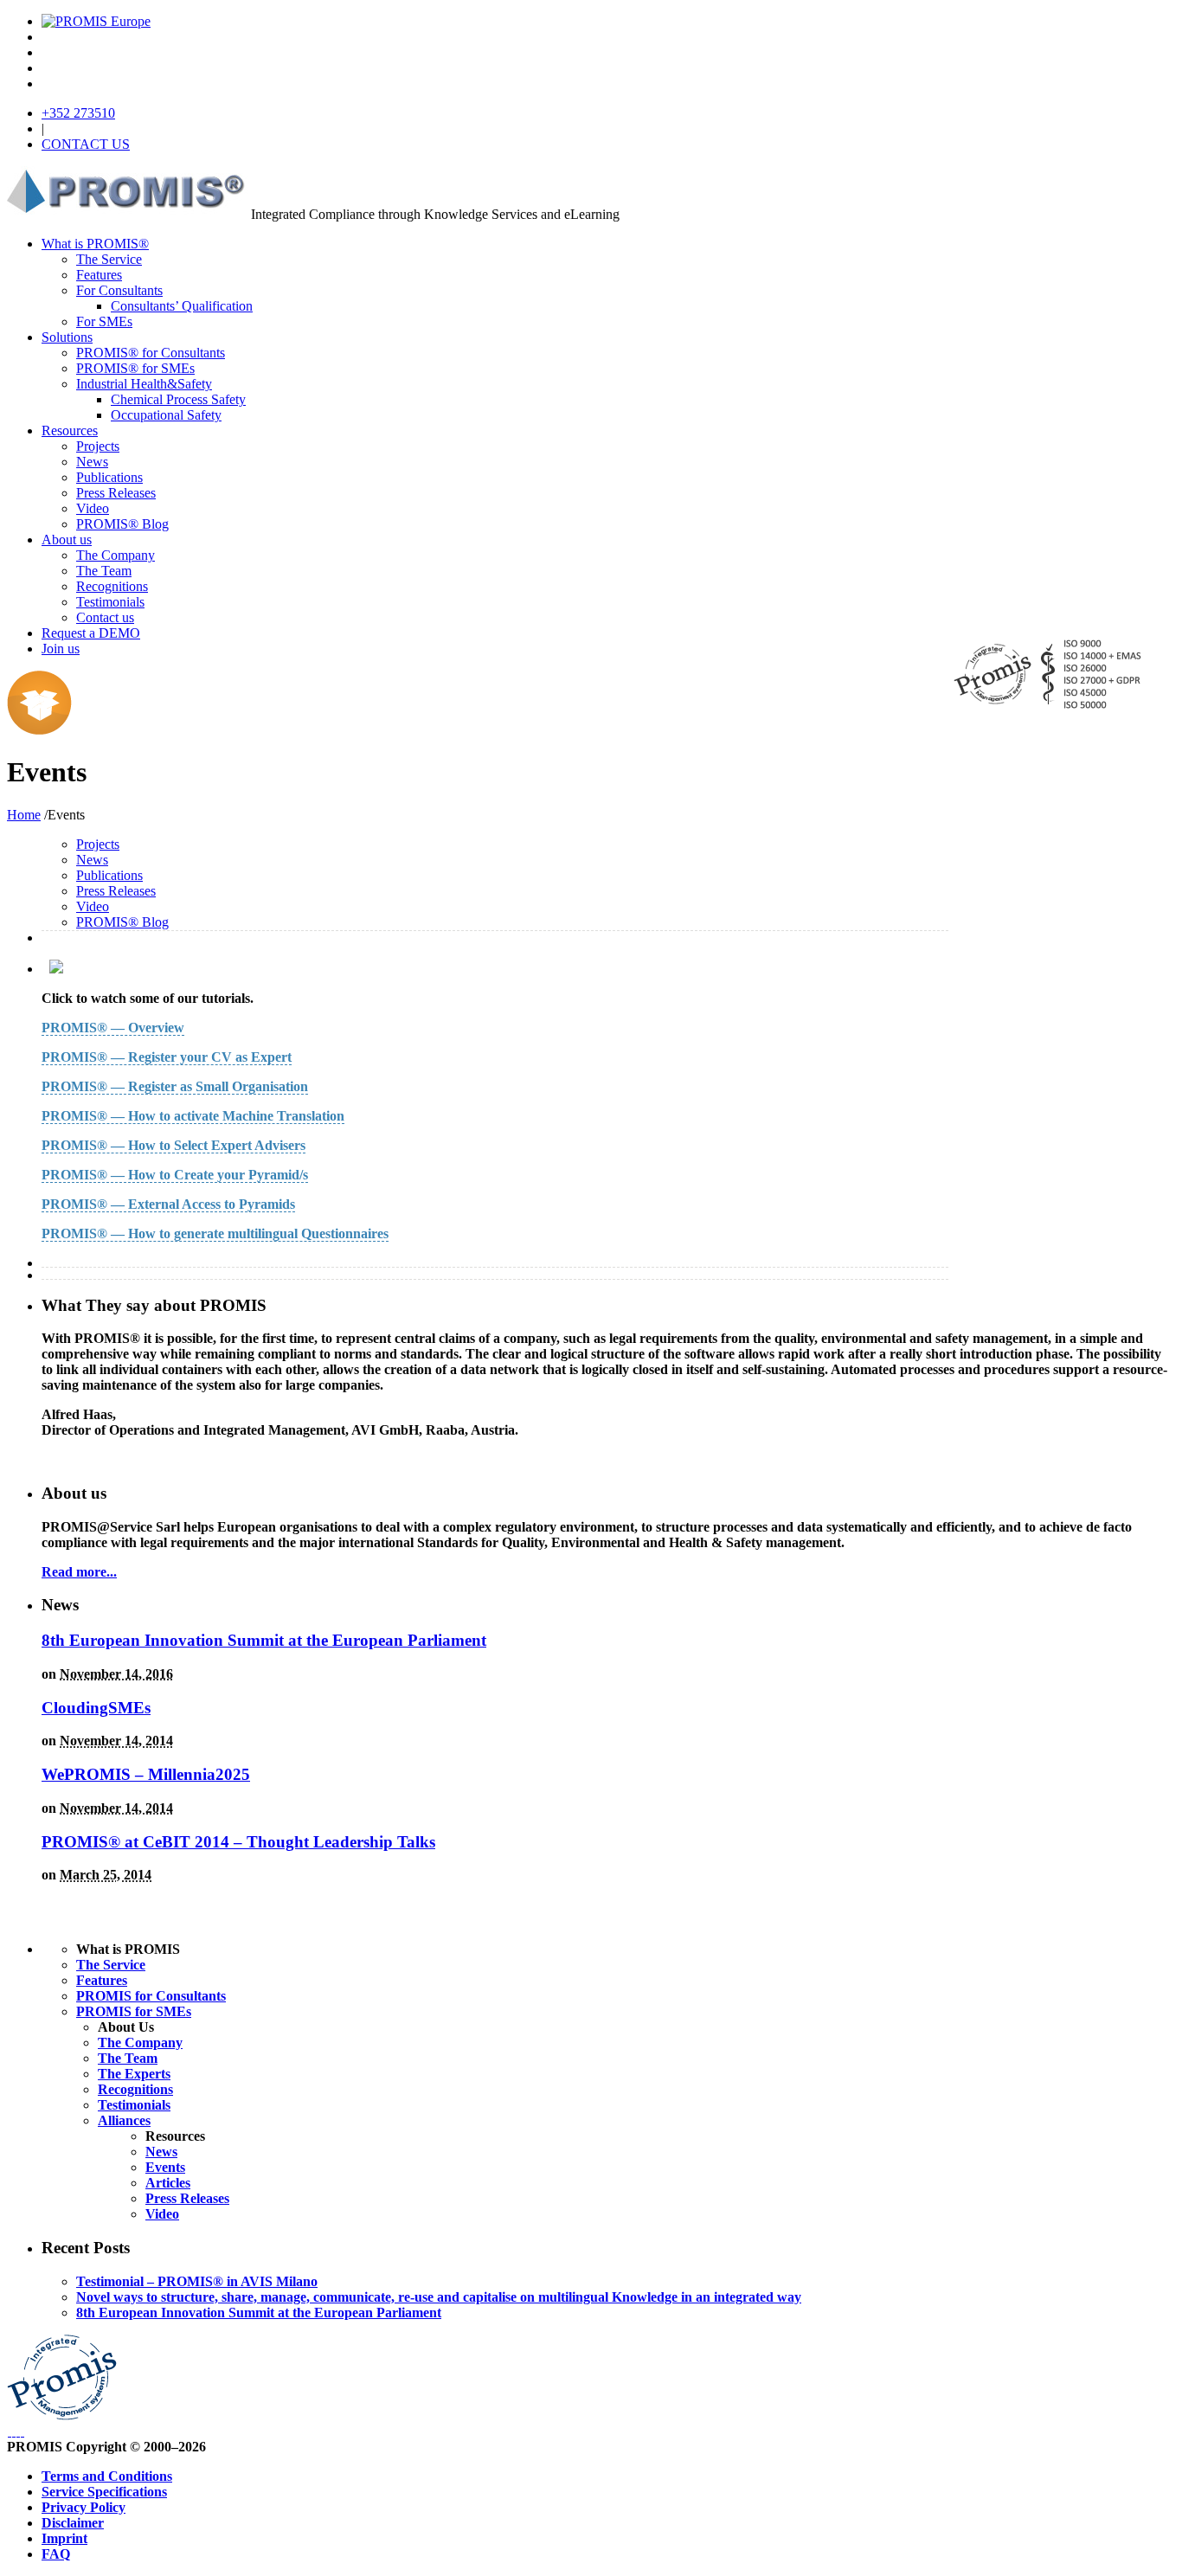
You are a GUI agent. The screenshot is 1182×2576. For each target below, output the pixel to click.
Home (24, 815)
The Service (109, 259)
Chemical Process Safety (178, 399)
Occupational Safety (166, 415)
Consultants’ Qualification (182, 306)
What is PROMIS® (95, 244)
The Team (104, 571)
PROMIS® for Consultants (151, 353)
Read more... (79, 1572)
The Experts (134, 2074)
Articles (168, 2183)
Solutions (67, 337)
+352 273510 (78, 113)
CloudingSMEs (96, 1708)
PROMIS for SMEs (134, 2011)
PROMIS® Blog (122, 524)
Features (99, 275)
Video (93, 508)
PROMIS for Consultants (151, 1996)
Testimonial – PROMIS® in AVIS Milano (197, 2281)
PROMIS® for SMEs (135, 368)
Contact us (105, 617)
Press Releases (116, 493)
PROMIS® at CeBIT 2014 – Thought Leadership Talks (238, 1842)
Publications (109, 477)
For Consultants (119, 290)
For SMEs (104, 321)
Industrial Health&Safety (144, 384)
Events (165, 2167)
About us (67, 540)
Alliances (124, 2120)
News (92, 462)
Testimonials (110, 602)
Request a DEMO (91, 633)
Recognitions (112, 586)
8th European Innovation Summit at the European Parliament (264, 1640)
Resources (70, 430)
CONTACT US (86, 144)
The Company (116, 555)
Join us (61, 649)
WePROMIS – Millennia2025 (146, 1774)
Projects (98, 446)
